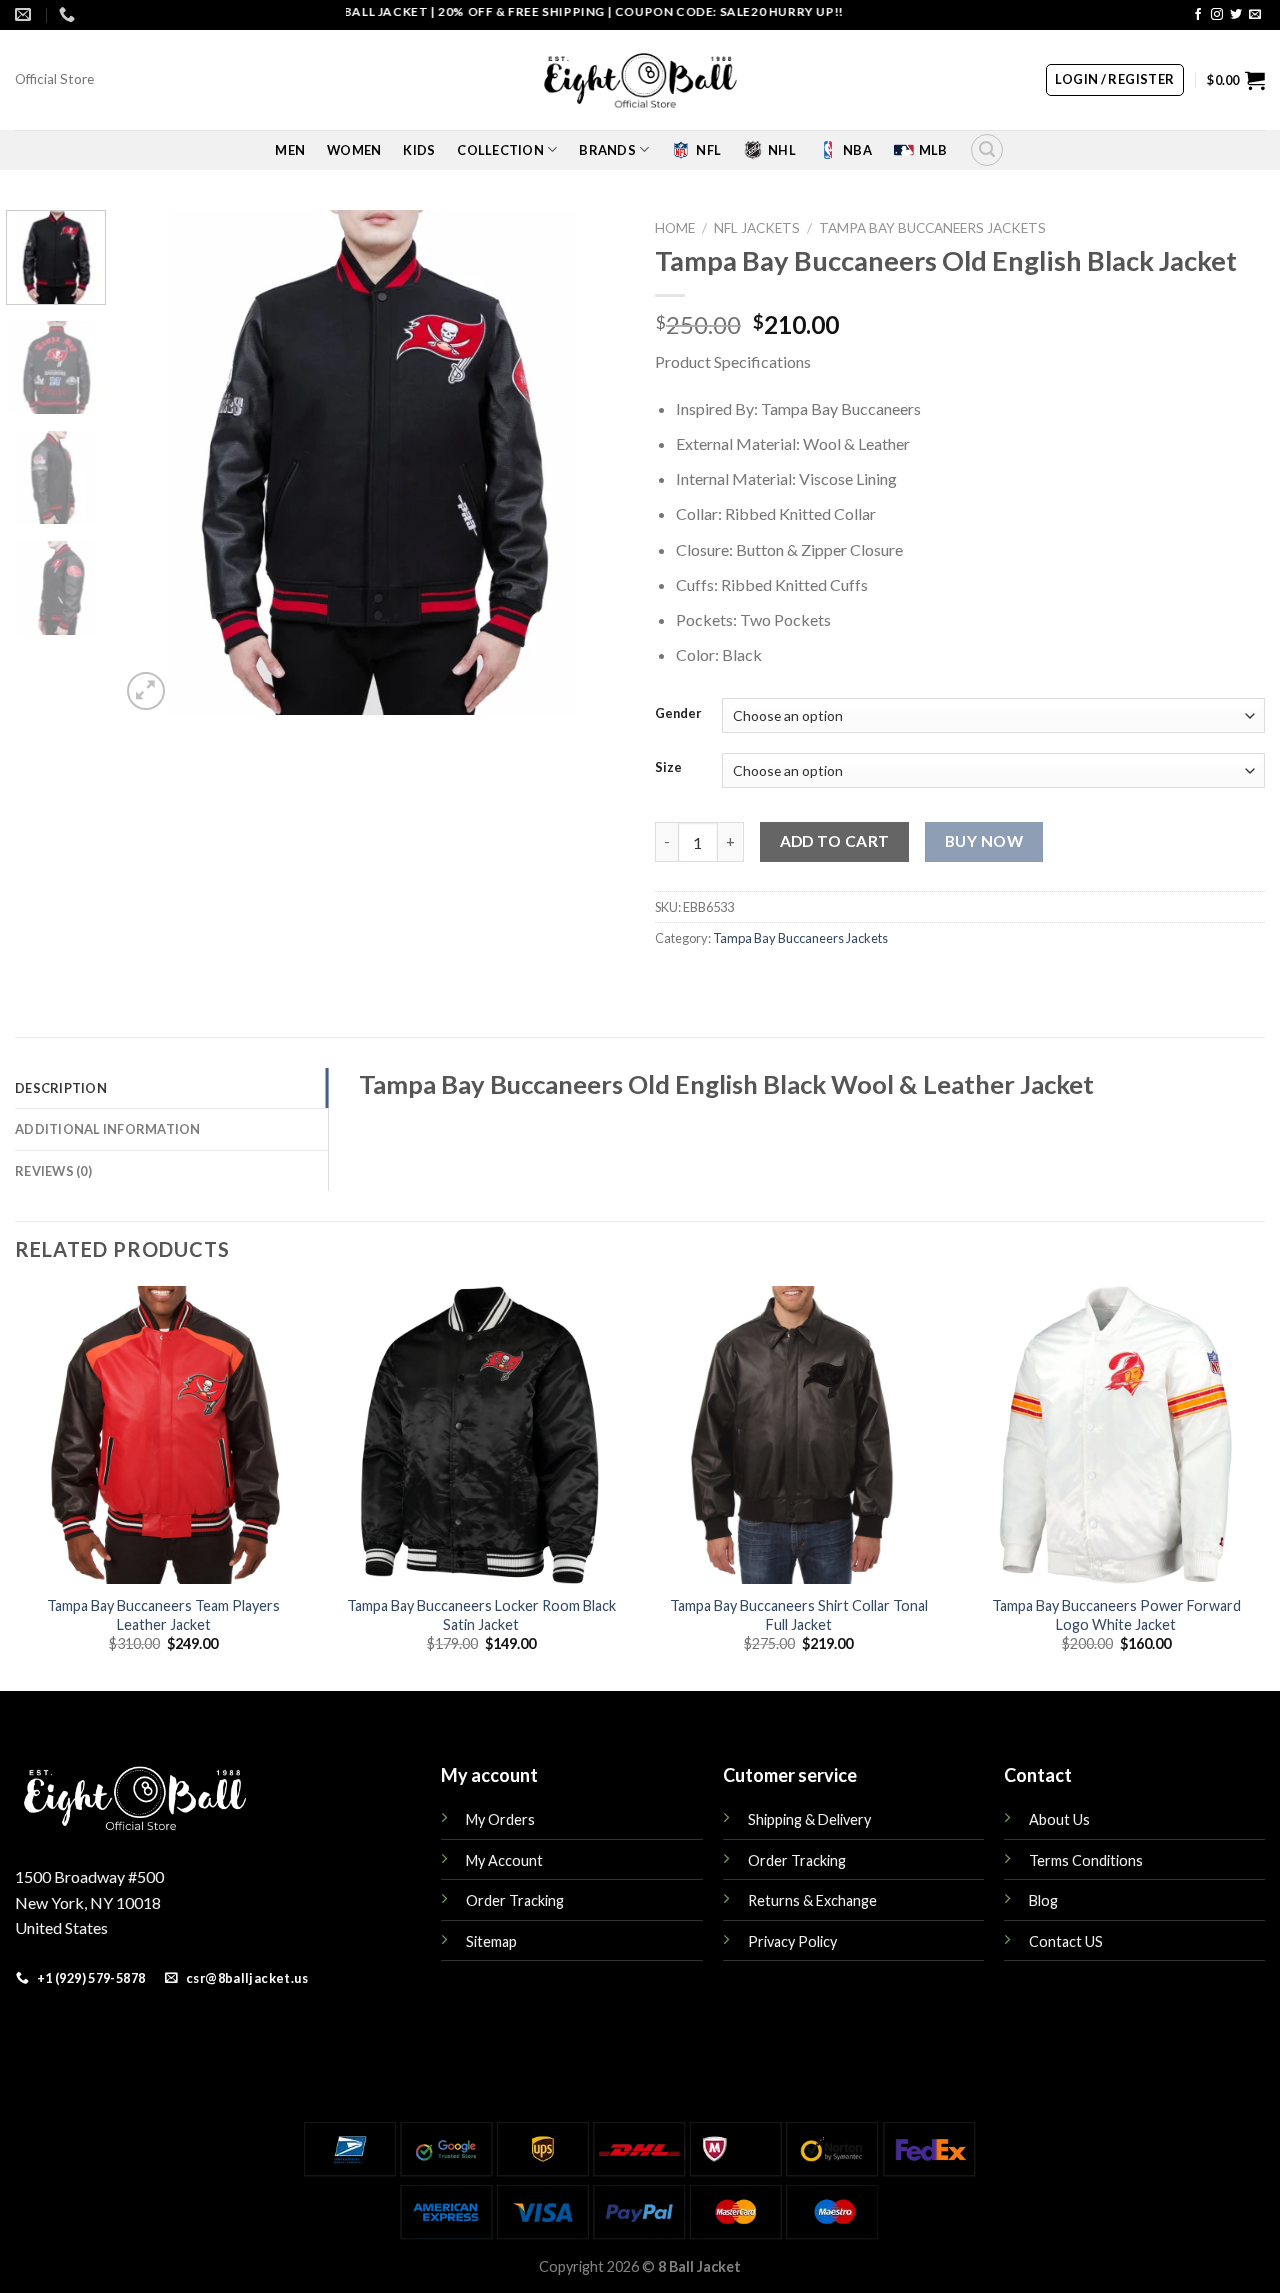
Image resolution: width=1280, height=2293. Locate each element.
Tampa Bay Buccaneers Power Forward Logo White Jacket (1116, 1615)
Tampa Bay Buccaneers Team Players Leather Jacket (163, 1615)
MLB (933, 150)
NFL (708, 150)
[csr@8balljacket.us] (25, 14)
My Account (504, 1860)
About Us (1059, 1819)
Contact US (1066, 1941)
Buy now (984, 841)
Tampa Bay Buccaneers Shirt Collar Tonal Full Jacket (799, 1615)
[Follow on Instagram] (1217, 15)
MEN (290, 150)
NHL (782, 150)
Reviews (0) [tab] (53, 1171)
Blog (1043, 1900)
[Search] (987, 150)
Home (675, 228)
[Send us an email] (1255, 15)
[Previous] (155, 462)
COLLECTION (500, 150)
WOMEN (354, 150)
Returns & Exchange (812, 1900)
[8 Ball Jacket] (640, 80)
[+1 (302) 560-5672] (69, 14)
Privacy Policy (792, 1941)
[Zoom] (146, 691)
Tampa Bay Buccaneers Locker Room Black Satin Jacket (481, 1615)
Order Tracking (515, 1900)
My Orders (500, 1819)
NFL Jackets (757, 228)
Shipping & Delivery (809, 1819)
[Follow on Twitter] (1236, 15)
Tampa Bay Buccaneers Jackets (932, 228)
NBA (857, 150)
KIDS (419, 150)
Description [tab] (61, 1088)
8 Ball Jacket (699, 2266)
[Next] (590, 462)
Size (668, 768)
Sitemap (491, 1941)
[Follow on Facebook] (1198, 15)
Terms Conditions (1086, 1860)
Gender (678, 714)
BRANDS (607, 150)
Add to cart (835, 841)
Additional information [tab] (108, 1129)
